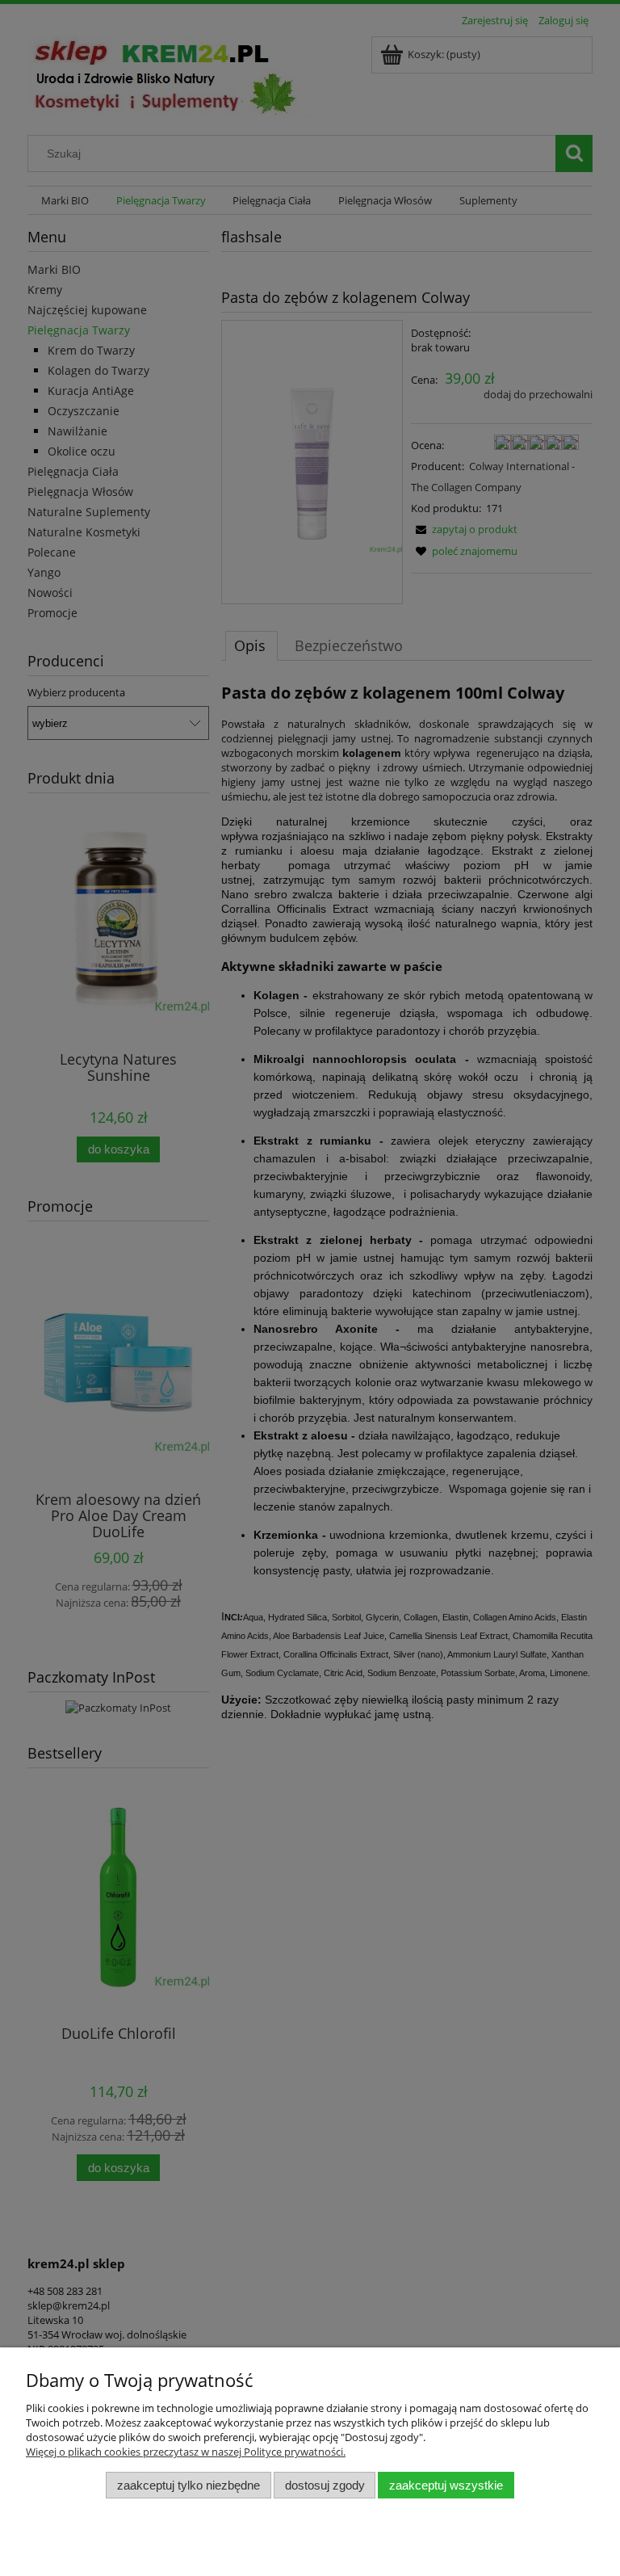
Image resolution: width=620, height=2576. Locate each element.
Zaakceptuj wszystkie (446, 2485)
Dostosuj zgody (325, 2485)
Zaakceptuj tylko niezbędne (189, 2485)
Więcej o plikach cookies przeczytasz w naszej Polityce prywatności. (186, 2452)
